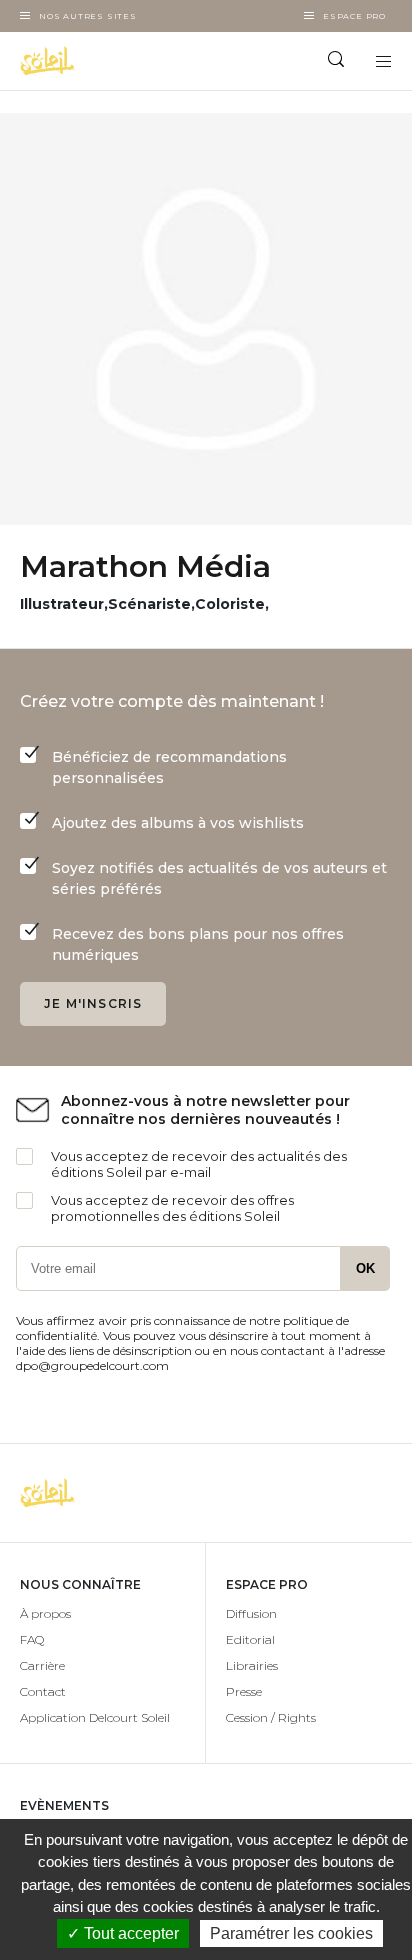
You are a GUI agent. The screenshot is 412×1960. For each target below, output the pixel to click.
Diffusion (251, 1613)
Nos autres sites (88, 16)
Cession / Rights (271, 1717)
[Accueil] (103, 61)
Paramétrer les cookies (291, 1933)
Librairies (252, 1665)
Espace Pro (354, 16)
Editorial (250, 1639)
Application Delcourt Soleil (95, 1717)
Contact (43, 1691)
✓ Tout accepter (123, 1933)
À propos (45, 1613)
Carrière (42, 1665)
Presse (244, 1691)
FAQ (32, 1639)
